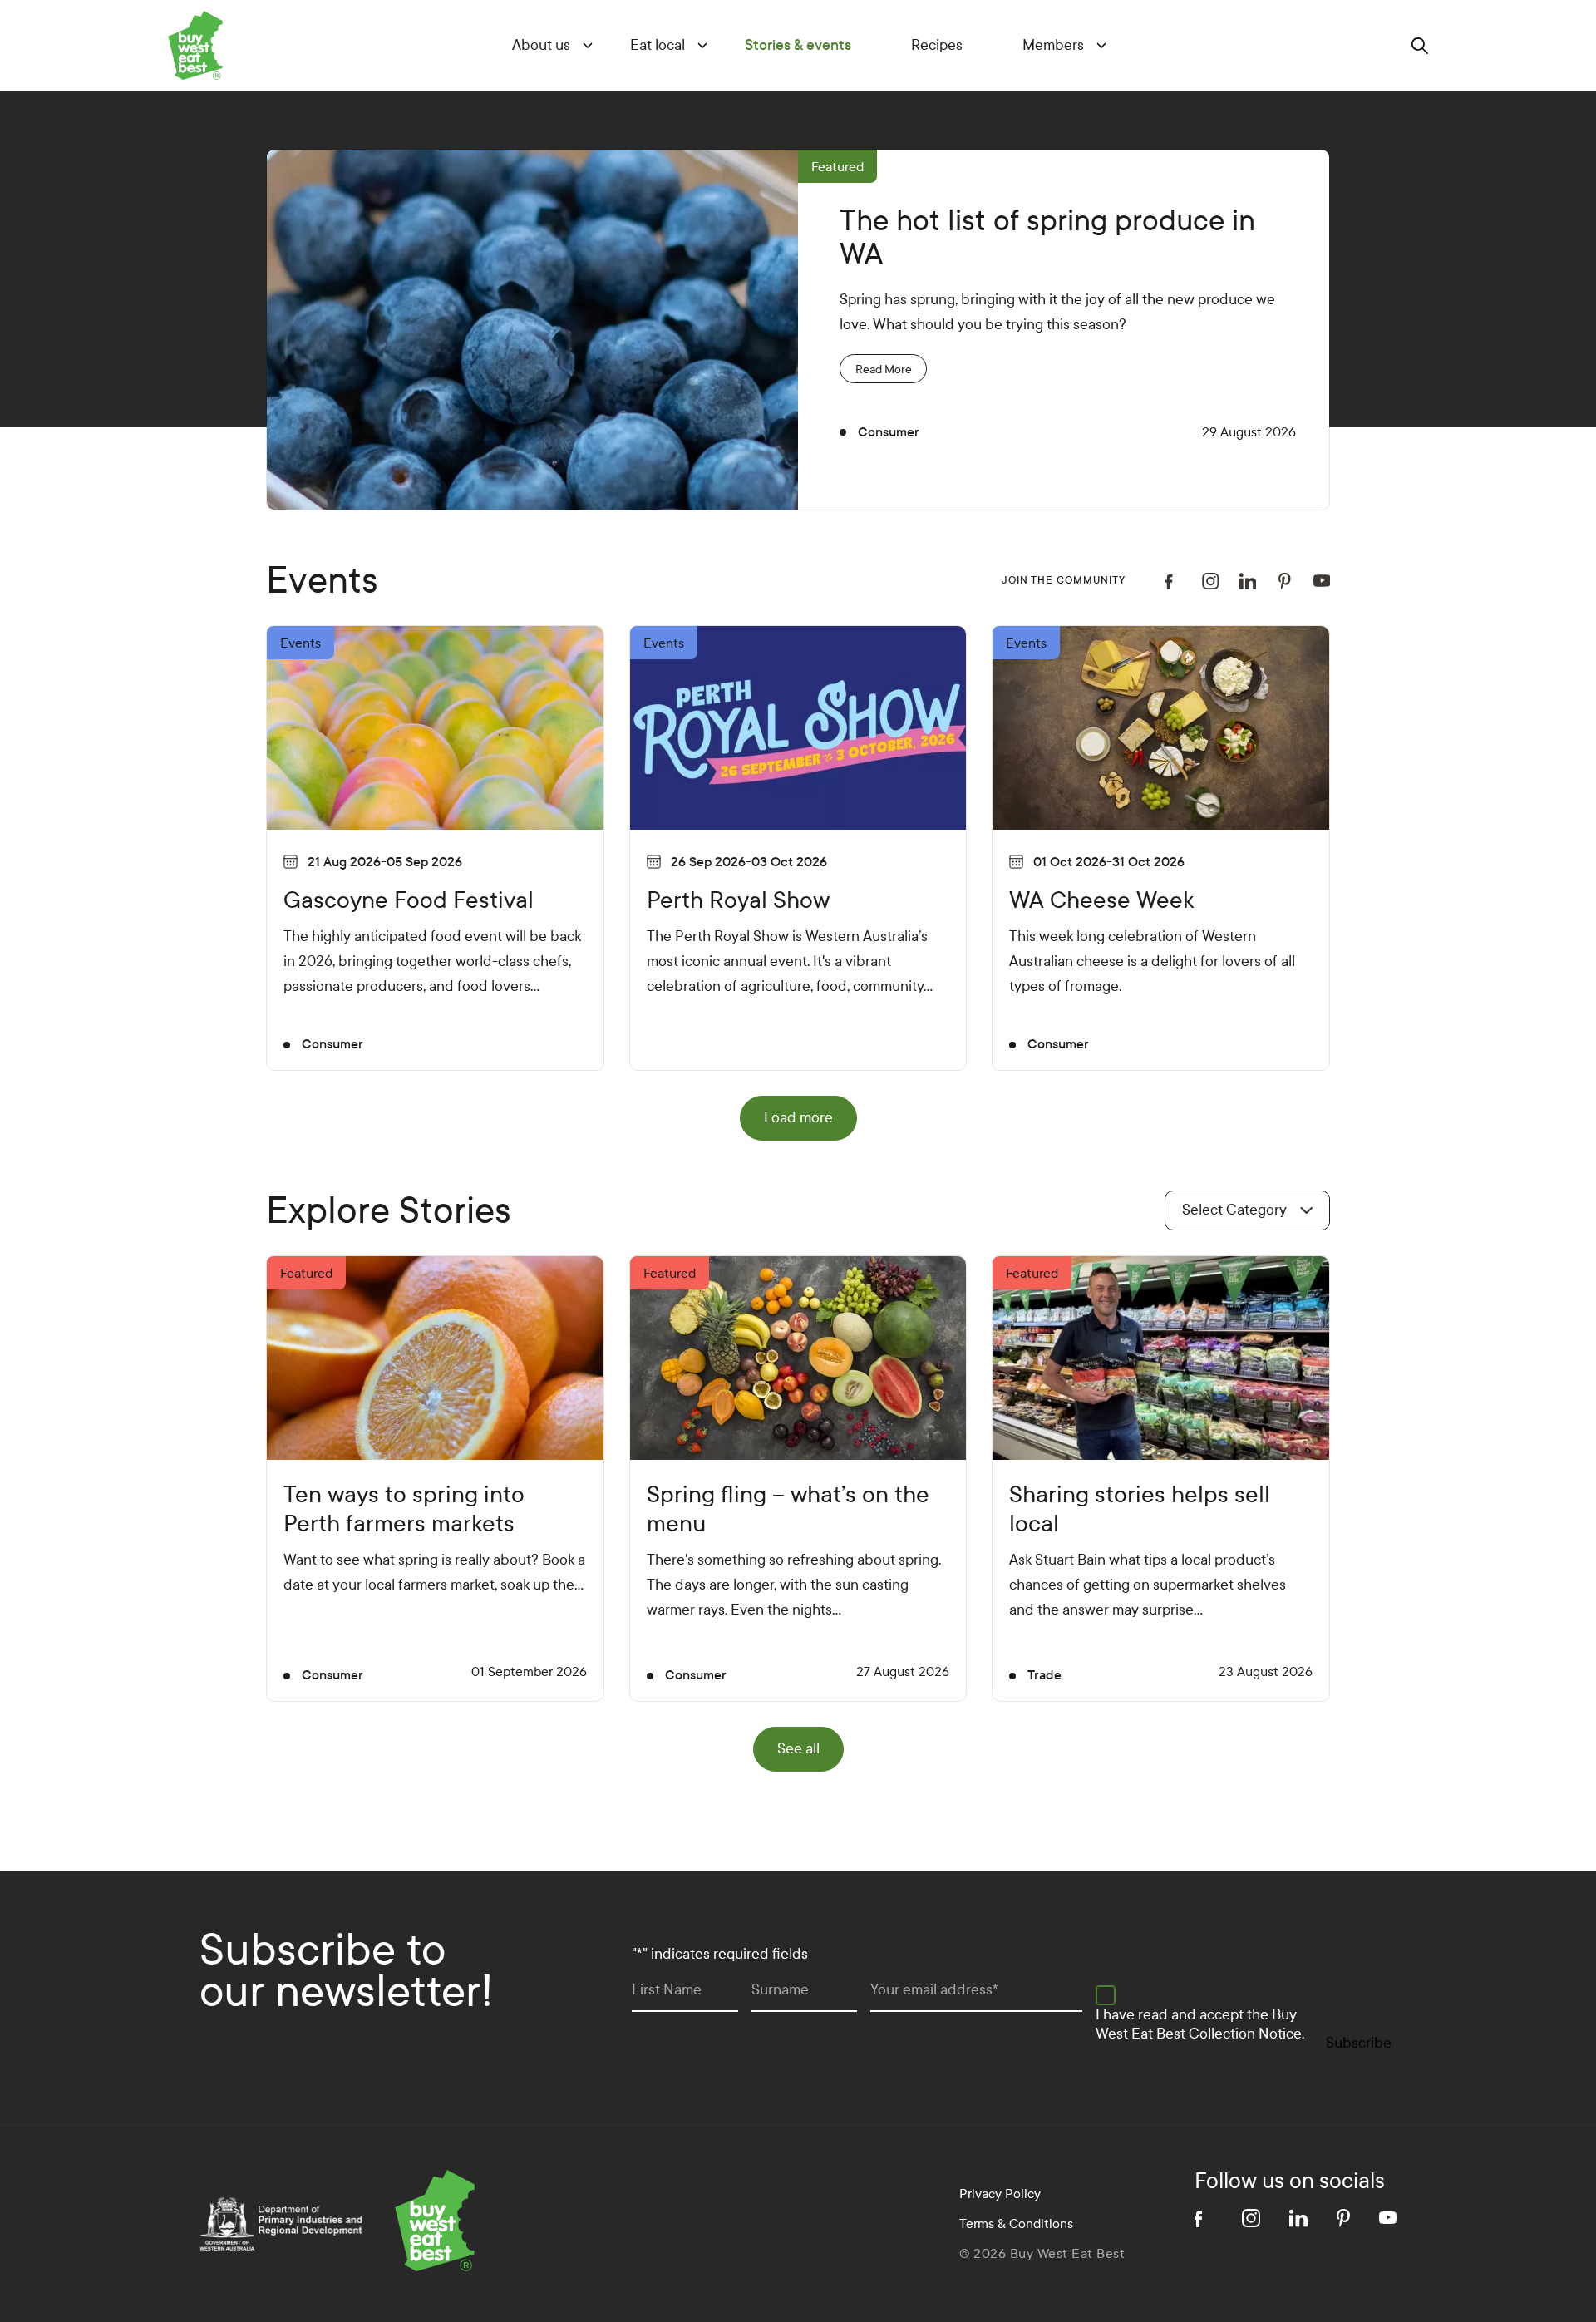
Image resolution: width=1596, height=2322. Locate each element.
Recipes (937, 45)
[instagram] (1211, 581)
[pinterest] (1285, 581)
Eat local (658, 45)
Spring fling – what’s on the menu (788, 1509)
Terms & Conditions (1016, 2223)
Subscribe (1359, 2043)
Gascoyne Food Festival (409, 900)
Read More (884, 370)
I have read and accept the (1200, 2024)
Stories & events (798, 45)
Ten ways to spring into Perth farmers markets (404, 1509)
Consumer (889, 432)
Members (1053, 45)
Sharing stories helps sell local (1140, 1509)
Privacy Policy (1000, 2194)
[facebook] (1174, 581)
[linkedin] (1248, 581)
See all (798, 1749)
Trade (1044, 1675)
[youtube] (1322, 581)
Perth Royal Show (738, 900)
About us (541, 45)
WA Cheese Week (1101, 900)
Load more (798, 1118)
